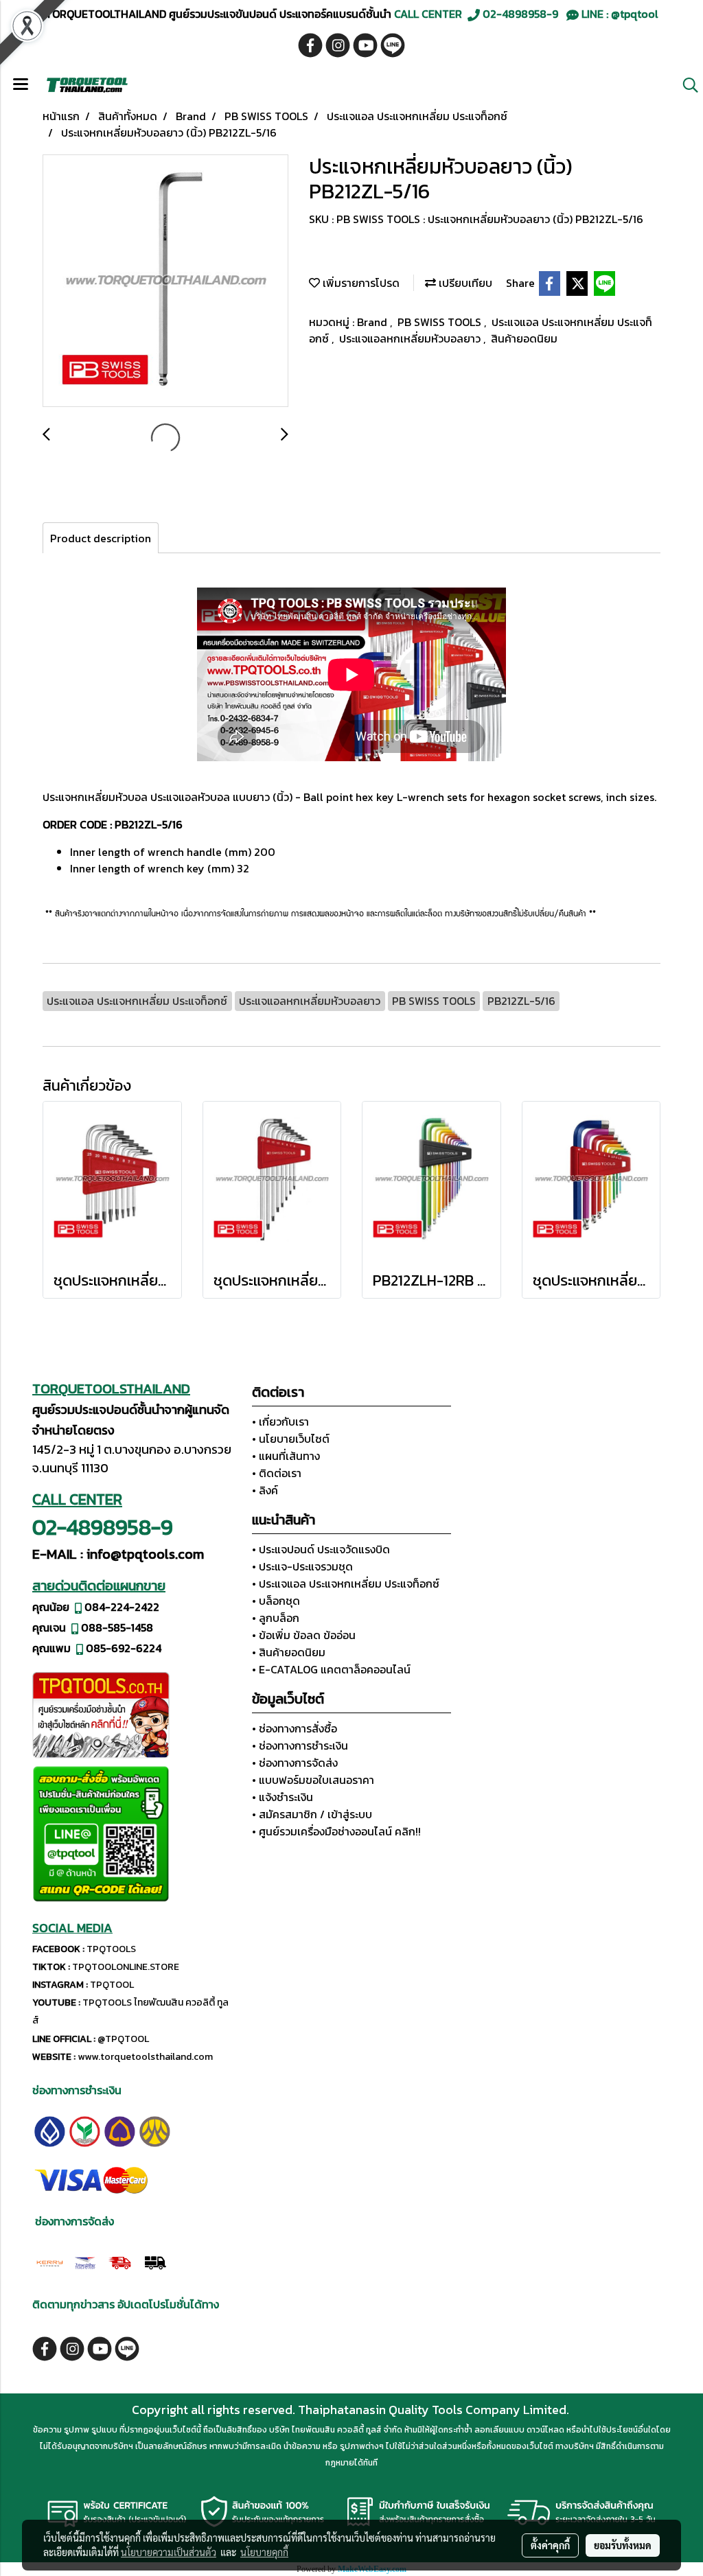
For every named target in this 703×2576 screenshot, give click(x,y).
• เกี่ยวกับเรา (280, 1422)
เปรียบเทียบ (464, 283)
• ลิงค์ (265, 1490)
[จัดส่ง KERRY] (50, 2262)
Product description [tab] (101, 538)
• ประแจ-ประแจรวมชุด (302, 1566)
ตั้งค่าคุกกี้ (550, 2545)
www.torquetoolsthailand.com (145, 2057)
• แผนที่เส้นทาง (286, 1456)
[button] (686, 85)
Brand (373, 322)
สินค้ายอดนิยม (524, 338)
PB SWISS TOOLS (441, 322)
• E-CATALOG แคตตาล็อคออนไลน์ (331, 1669)
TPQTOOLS (111, 1949)
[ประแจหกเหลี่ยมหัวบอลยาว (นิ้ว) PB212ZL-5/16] (165, 281)
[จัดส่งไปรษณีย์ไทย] (85, 2262)
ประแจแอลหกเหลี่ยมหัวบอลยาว (411, 338)
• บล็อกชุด (276, 1601)
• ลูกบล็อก (276, 1618)
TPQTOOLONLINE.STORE (126, 1967)
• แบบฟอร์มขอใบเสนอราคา (313, 1780)
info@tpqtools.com (145, 1554)
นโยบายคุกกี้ (264, 2552)
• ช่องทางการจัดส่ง (295, 1763)
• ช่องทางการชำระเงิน (300, 1745)
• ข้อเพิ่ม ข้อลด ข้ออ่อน (304, 1635)
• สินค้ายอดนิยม (289, 1652)
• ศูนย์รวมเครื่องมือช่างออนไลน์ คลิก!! (336, 1831)
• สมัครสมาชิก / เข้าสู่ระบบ (312, 1814)
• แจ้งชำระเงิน (283, 1797)
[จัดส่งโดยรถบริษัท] (120, 2262)
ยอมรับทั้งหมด (623, 2545)
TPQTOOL (112, 1985)
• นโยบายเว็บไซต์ (291, 1439)
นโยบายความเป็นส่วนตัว (169, 2552)
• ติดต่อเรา (277, 1473)
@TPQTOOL (123, 2039)
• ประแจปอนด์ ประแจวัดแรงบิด (321, 1549)
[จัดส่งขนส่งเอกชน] (155, 2262)
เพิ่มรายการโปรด (360, 283)
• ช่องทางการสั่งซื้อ (295, 1728)
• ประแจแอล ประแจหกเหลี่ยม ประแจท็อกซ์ (346, 1583)
